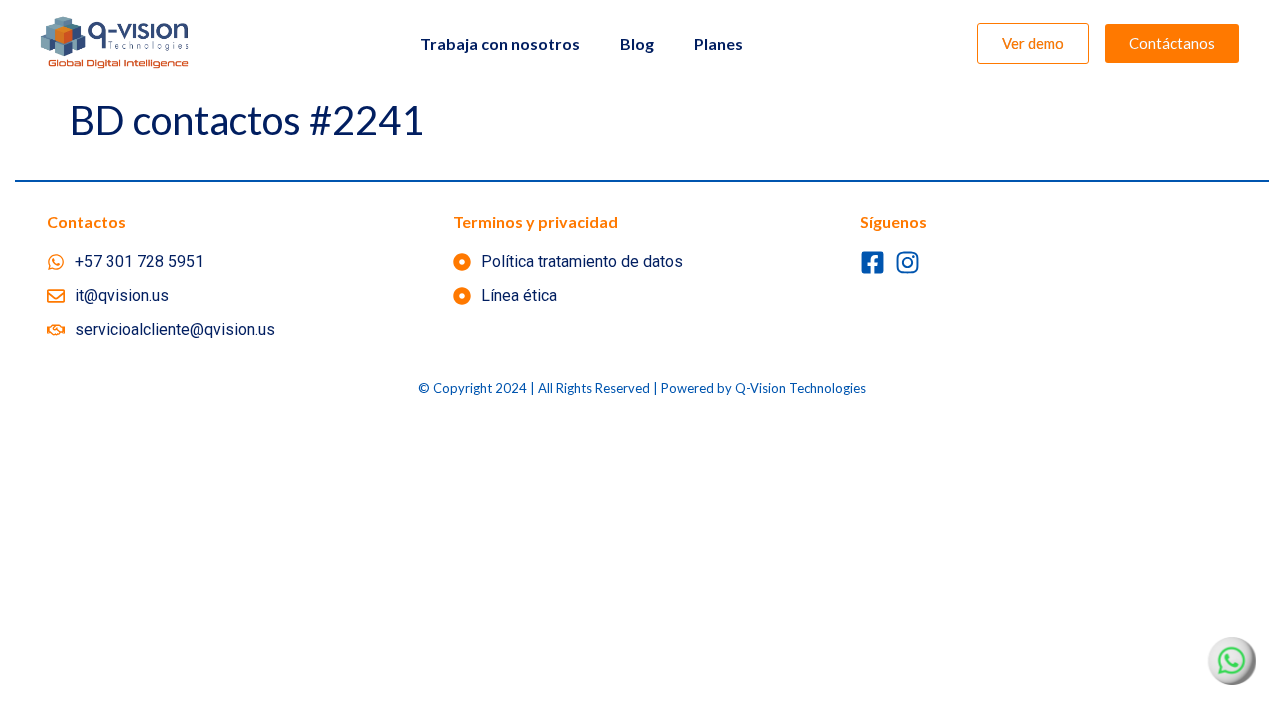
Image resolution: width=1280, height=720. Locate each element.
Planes (718, 43)
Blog (637, 43)
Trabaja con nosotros (500, 43)
